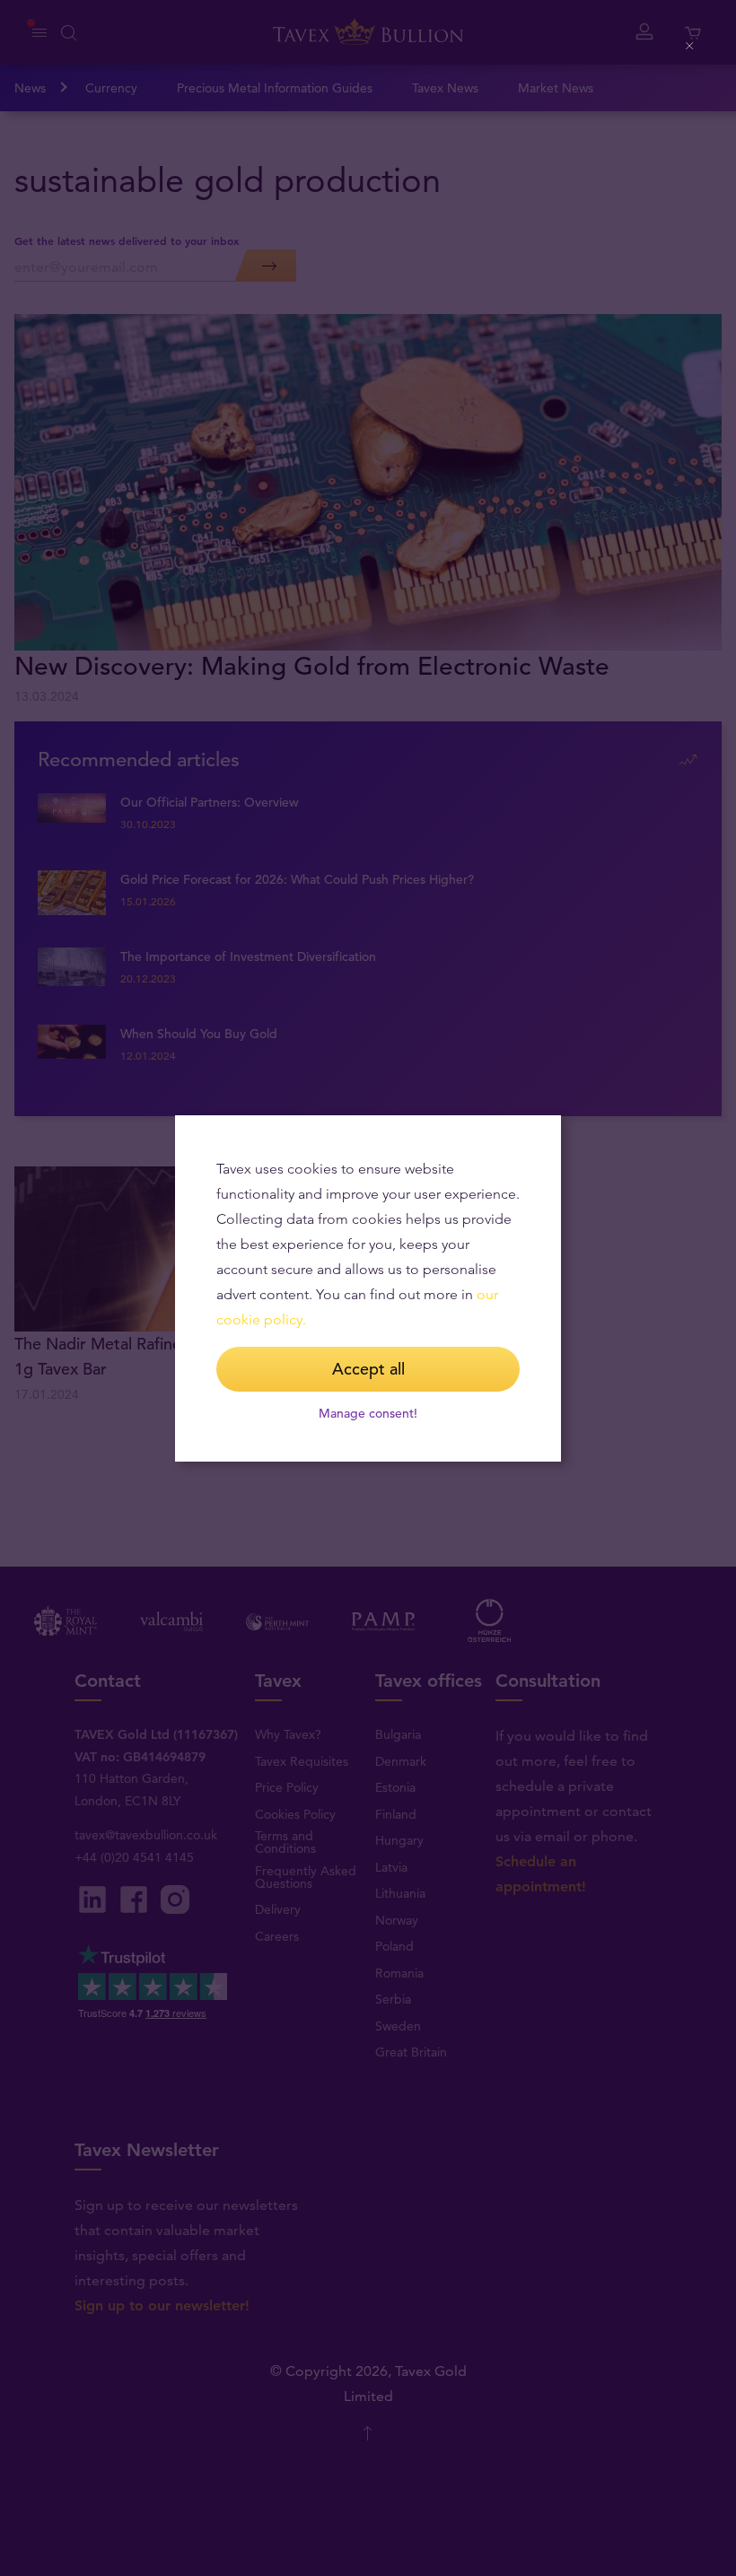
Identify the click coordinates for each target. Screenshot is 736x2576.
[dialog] (368, 1288)
